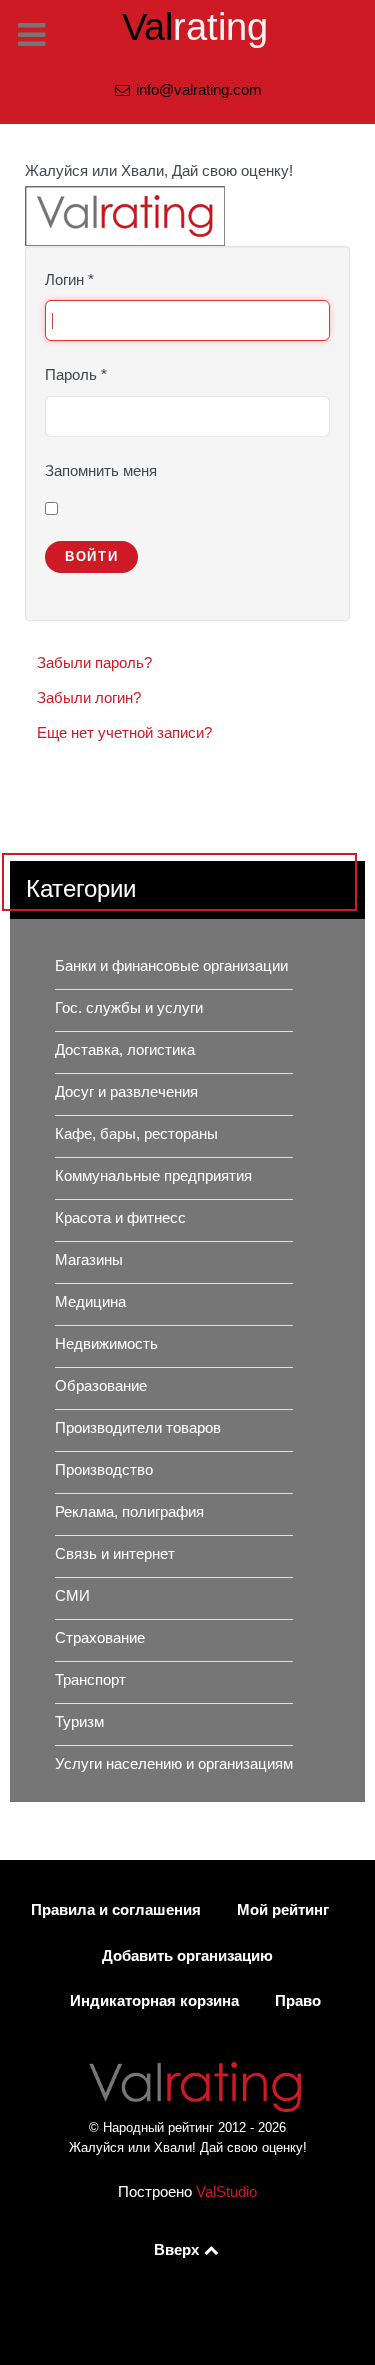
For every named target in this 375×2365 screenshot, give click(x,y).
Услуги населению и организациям (174, 1764)
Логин (69, 280)
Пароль (76, 375)
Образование (101, 1386)
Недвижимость (106, 1344)
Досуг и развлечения (126, 1092)
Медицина (90, 1302)
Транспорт (90, 1680)
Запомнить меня (101, 471)
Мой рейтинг (283, 1910)
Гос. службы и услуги (129, 1008)
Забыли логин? (89, 698)
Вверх (178, 2250)
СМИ (72, 1596)
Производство (104, 1470)
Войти (91, 556)
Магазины (89, 1260)
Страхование (100, 1638)
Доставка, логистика (125, 1050)
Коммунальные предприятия (153, 1176)
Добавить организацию (187, 1956)
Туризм (79, 1722)
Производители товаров (138, 1428)
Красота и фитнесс (120, 1218)
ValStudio (226, 2192)
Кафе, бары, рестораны (136, 1134)
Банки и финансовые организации (171, 966)
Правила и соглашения (116, 1910)
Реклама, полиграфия (129, 1512)
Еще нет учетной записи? (124, 733)
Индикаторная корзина (154, 2001)
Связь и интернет (115, 1554)
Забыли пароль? (94, 663)
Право (298, 2001)
